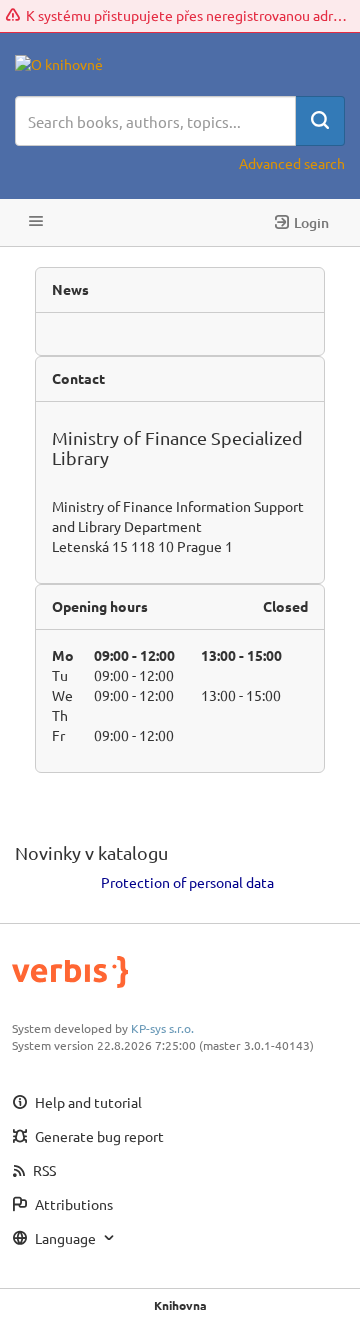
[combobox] (155, 121)
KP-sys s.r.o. (162, 1028)
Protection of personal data (187, 882)
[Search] (320, 121)
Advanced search (292, 163)
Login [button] (311, 222)
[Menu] (36, 222)
